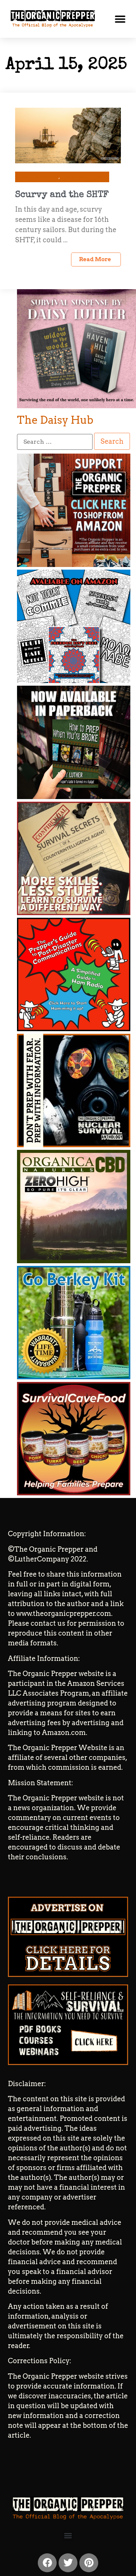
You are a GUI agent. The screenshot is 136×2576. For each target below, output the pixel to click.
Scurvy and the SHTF (62, 195)
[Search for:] (55, 442)
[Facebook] (47, 2563)
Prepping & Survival (83, 177)
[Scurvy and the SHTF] (68, 135)
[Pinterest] (89, 2563)
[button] (120, 19)
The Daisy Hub (55, 420)
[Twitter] (68, 2563)
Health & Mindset (39, 177)
